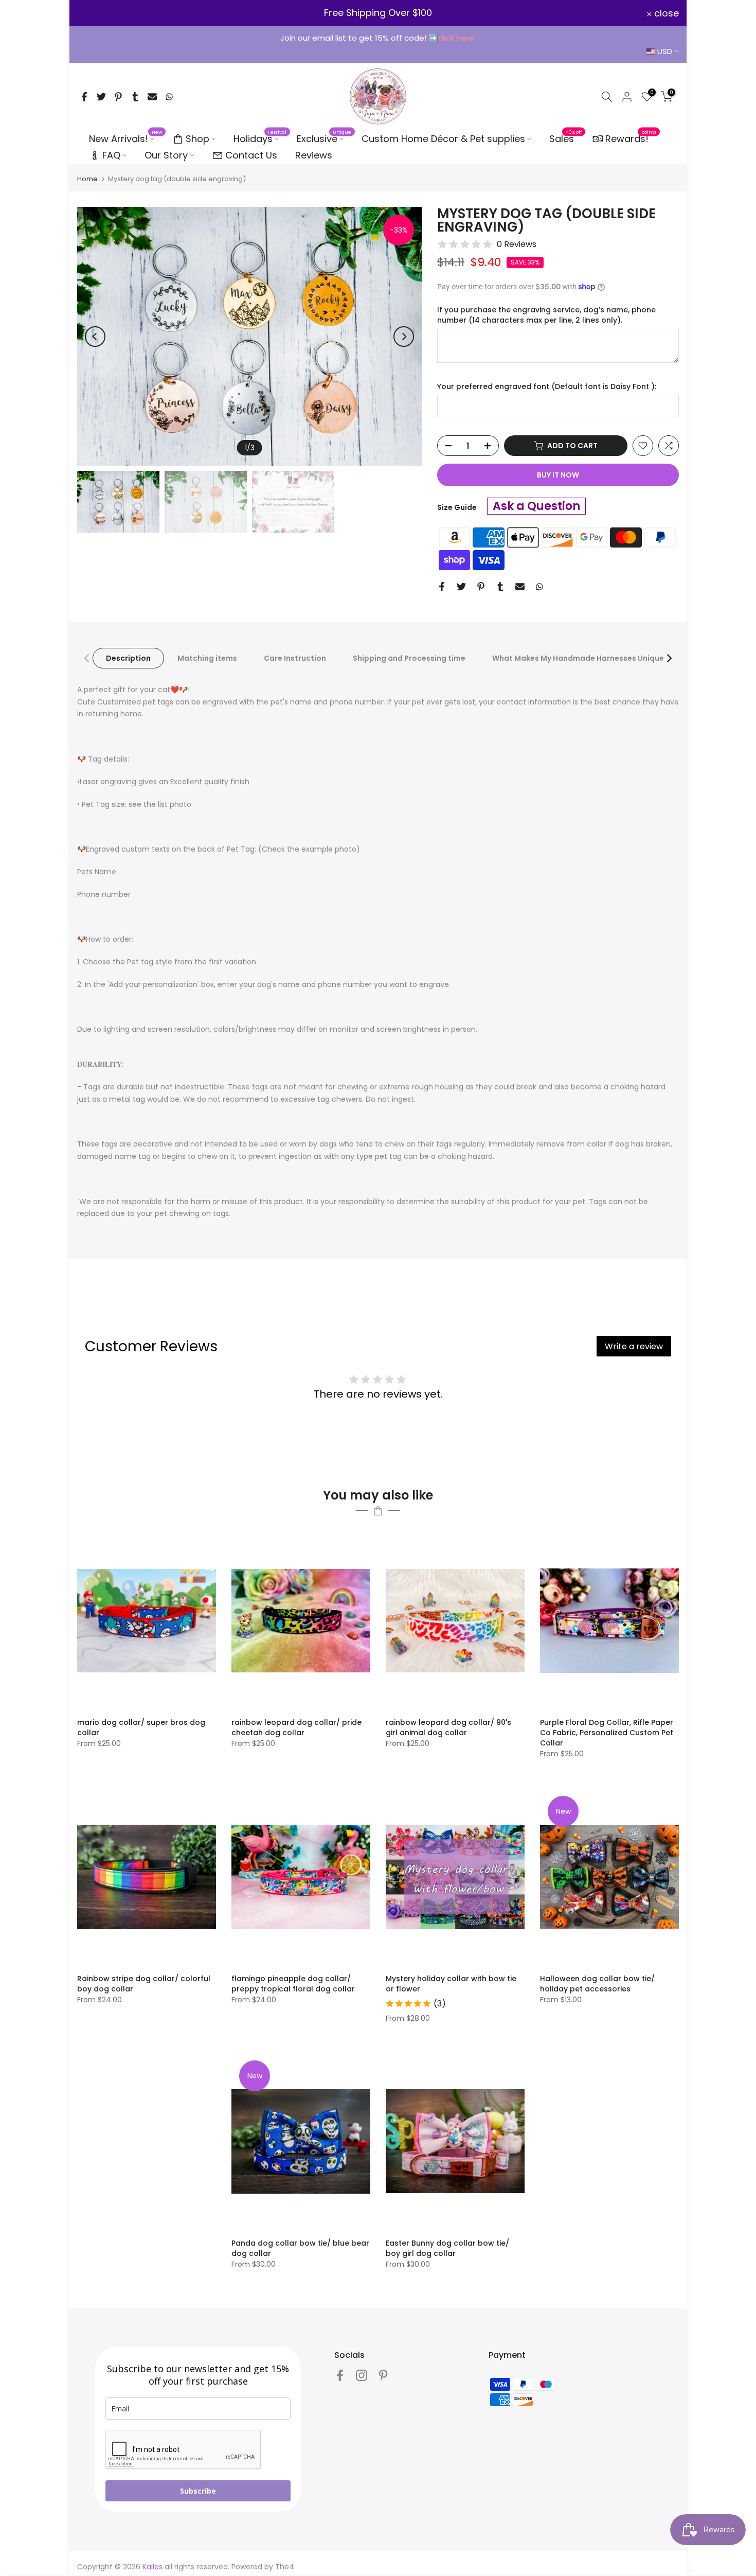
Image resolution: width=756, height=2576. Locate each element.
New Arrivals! (126, 138)
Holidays (260, 138)
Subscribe (198, 2491)
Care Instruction (295, 658)
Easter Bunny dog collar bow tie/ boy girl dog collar (447, 2248)
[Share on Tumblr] (135, 97)
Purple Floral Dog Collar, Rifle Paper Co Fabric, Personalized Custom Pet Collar (607, 1733)
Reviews (314, 155)
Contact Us (251, 155)
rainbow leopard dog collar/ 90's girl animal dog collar (448, 1727)
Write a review (634, 1346)
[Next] (404, 337)
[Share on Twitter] (101, 97)
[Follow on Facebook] (340, 2375)
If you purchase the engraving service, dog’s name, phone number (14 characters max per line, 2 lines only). (546, 315)
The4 (285, 2567)
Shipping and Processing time (409, 658)
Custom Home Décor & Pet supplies (443, 139)
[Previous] (95, 337)
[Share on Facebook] (84, 97)
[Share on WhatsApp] (169, 97)
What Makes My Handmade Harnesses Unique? (580, 658)
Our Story (166, 155)
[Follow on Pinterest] (383, 2375)
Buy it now (558, 475)
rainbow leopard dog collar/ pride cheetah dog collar (296, 1727)
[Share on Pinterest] (118, 97)
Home (87, 179)
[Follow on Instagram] (362, 2375)
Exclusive (324, 138)
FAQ (111, 155)
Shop (197, 139)
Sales (566, 138)
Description (128, 658)
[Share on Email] (152, 97)
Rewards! (631, 138)
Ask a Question (536, 506)
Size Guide (457, 507)
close (95, 13)
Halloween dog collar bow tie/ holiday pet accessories (597, 1984)
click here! (457, 38)
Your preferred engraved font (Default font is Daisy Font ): (547, 387)
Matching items (207, 658)
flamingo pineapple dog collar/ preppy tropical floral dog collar (293, 1984)
